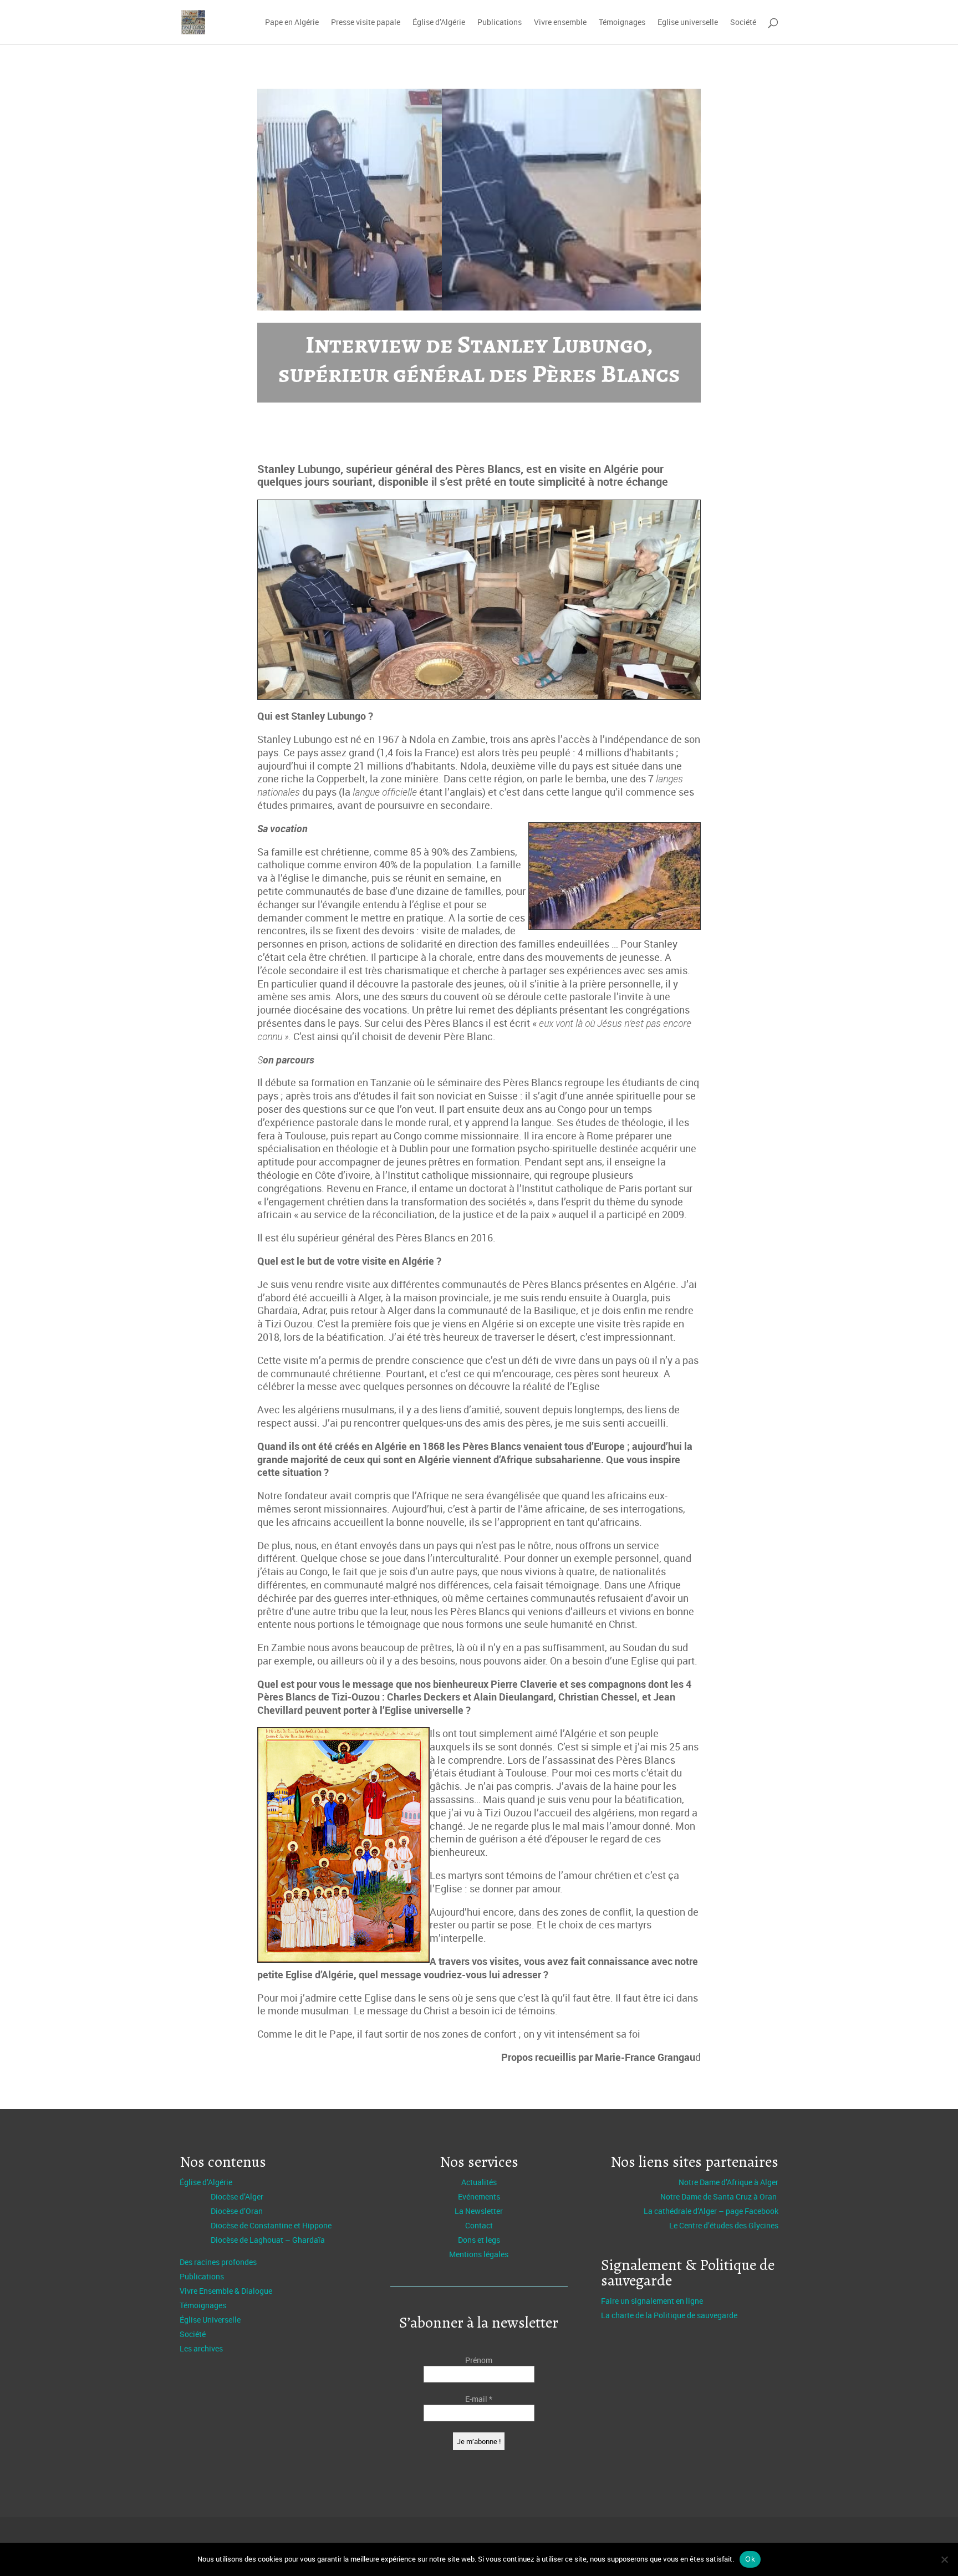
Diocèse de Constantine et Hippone (271, 2225)
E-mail (479, 2399)
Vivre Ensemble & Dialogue (226, 2291)
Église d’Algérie (439, 23)
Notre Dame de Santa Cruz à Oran (719, 2196)
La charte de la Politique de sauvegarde (669, 2315)
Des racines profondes (218, 2262)
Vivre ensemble (560, 23)
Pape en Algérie (292, 23)
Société (743, 23)
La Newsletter (479, 2211)
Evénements (479, 2196)
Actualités (479, 2182)
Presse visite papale (366, 23)
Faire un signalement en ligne (652, 2301)
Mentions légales (479, 2254)
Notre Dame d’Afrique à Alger (728, 2182)
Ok (750, 2559)
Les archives (201, 2348)
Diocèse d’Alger (237, 2196)
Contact (479, 2225)
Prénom (479, 2360)
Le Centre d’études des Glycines (724, 2225)
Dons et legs (479, 2240)
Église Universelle (210, 2320)
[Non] (944, 2559)
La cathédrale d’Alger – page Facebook (711, 2211)
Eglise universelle (688, 23)
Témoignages (622, 23)
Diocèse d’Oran (237, 2211)
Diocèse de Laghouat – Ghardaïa (268, 2240)
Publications (500, 23)
